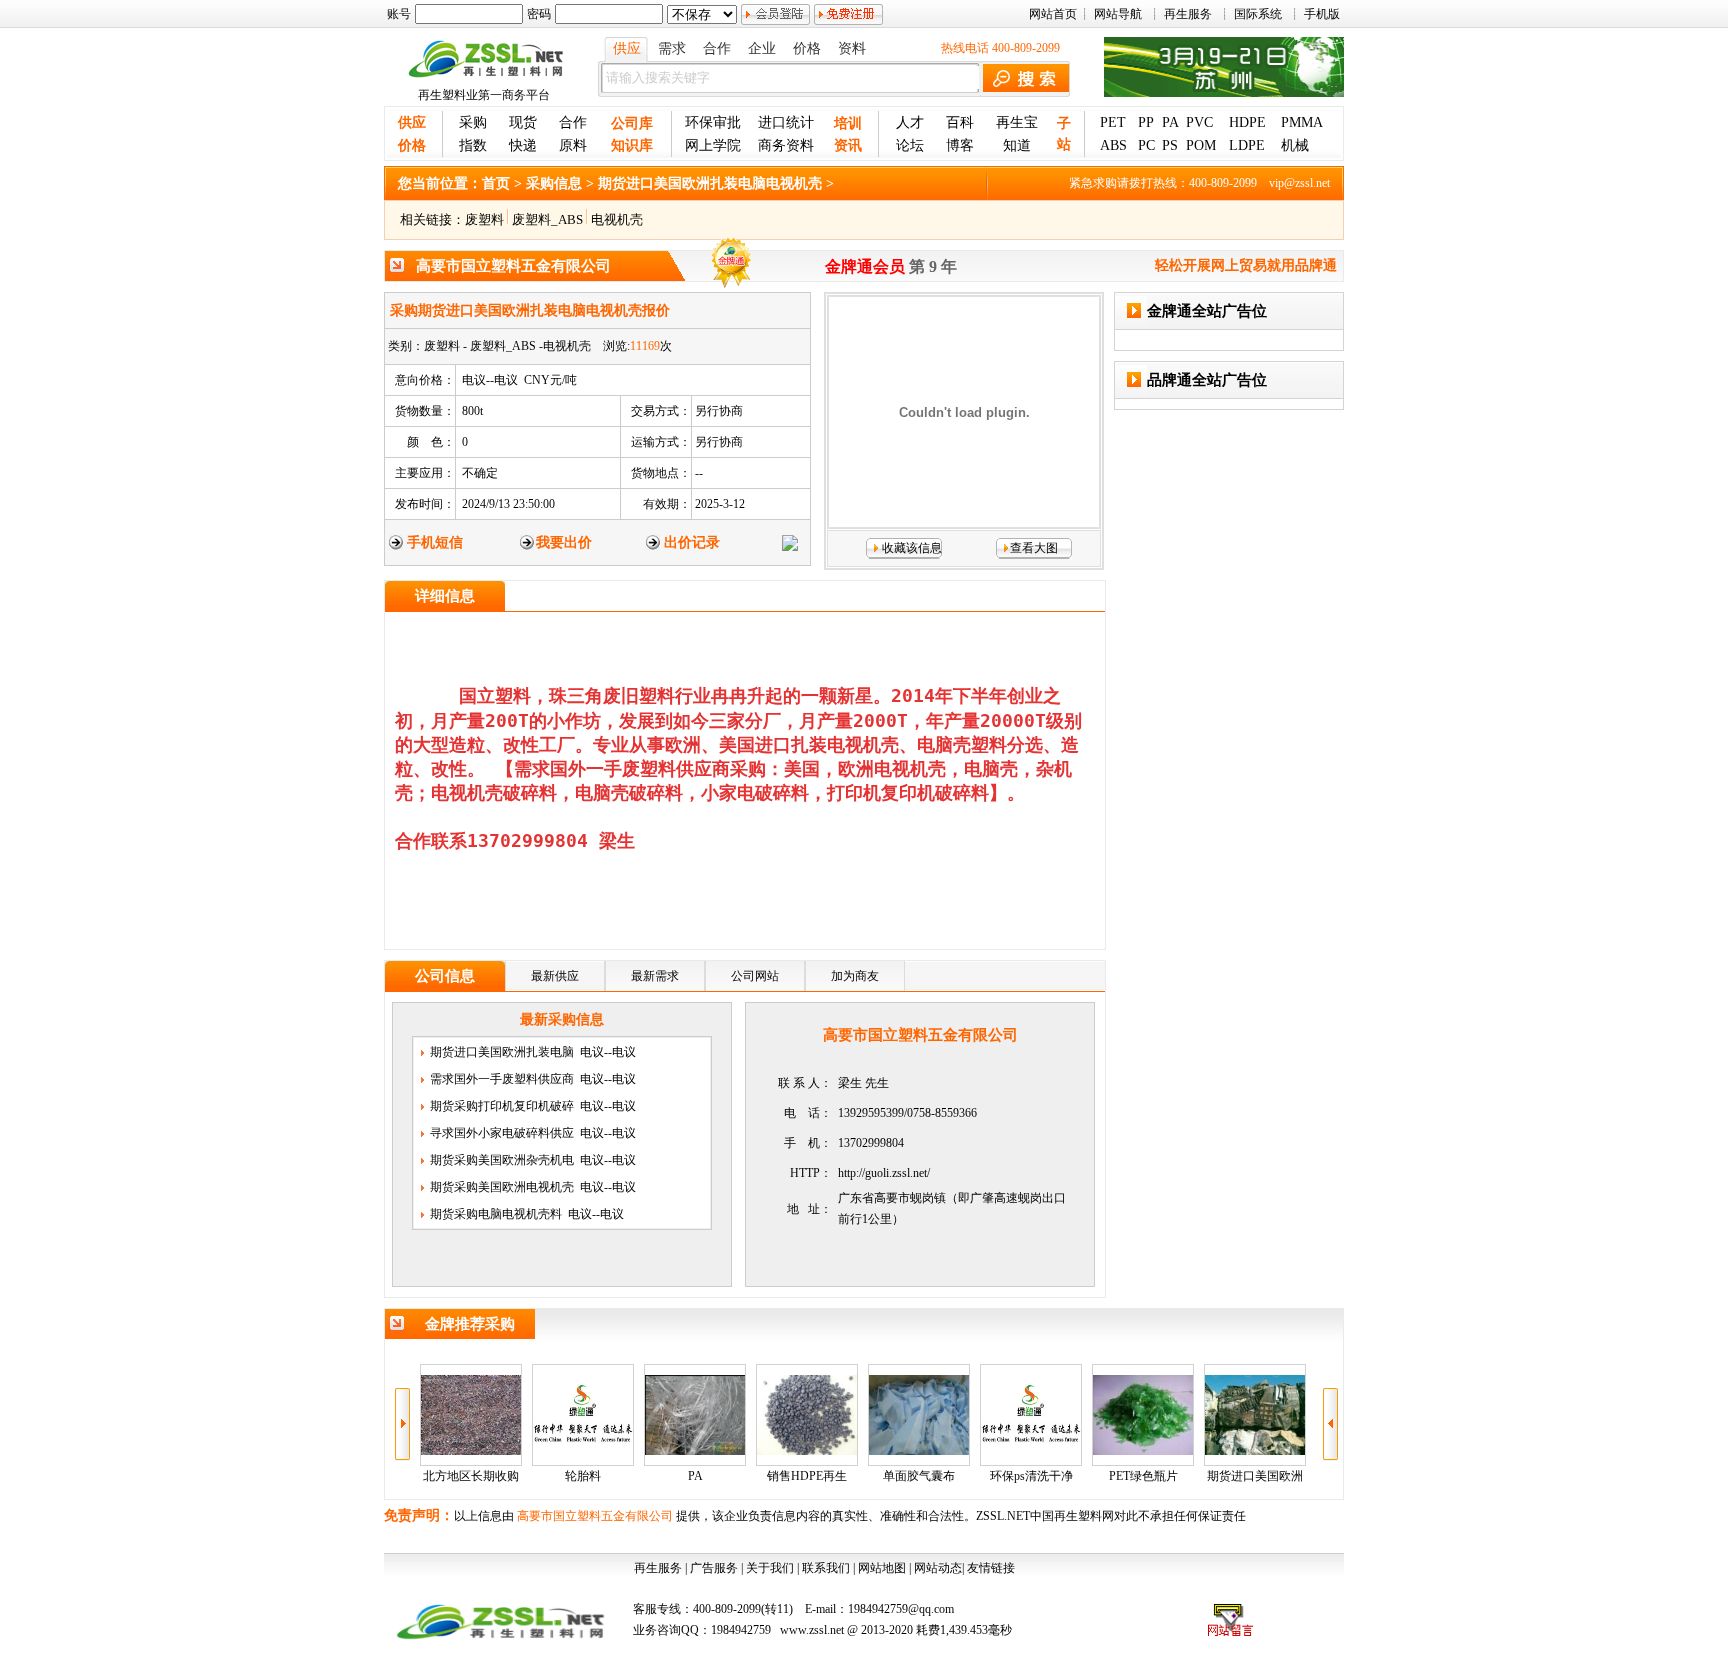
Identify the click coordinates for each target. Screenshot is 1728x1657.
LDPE (1247, 145)
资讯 (848, 145)
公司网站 (755, 976)
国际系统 (1258, 14)
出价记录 (692, 542)
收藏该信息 (912, 548)
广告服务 (714, 1568)
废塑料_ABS (547, 219)
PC (1146, 145)
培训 (848, 123)
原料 (573, 145)
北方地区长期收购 (471, 1476)
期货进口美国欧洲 (1255, 1476)
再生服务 (1188, 14)
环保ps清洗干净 (1031, 1476)
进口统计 (786, 122)
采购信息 (554, 183)
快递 (523, 145)
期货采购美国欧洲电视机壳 (502, 1187)
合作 (717, 48)
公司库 (632, 123)
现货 (523, 122)
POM (1201, 145)
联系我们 (826, 1568)
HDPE (1247, 122)
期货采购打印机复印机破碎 (502, 1106)
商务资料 (786, 145)
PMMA (1302, 122)
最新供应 (555, 976)
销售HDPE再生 (807, 1476)
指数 (473, 145)
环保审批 (713, 122)
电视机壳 (617, 219)
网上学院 (713, 145)
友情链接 (991, 1568)
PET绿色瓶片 (1143, 1476)
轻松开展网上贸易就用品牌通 (1246, 265)
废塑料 (484, 219)
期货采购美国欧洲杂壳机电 (502, 1160)
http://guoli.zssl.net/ (884, 1173)
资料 (852, 48)
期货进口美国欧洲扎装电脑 (502, 1052)
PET (1113, 122)
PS (1170, 145)
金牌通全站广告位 (1207, 311)
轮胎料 (583, 1476)
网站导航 (1118, 14)
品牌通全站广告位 (1207, 380)
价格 (807, 48)
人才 (910, 122)
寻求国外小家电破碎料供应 (502, 1133)
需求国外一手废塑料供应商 (502, 1079)
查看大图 (1034, 548)
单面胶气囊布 (919, 1476)
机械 (1295, 145)
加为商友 (855, 976)
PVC (1199, 122)
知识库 (632, 145)
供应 (627, 48)
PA (1170, 122)
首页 (496, 183)
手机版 (1322, 14)
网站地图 (882, 1568)
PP (1146, 122)
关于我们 (770, 1568)
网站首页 (1053, 14)
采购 (473, 122)
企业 (762, 48)
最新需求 (655, 976)
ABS (1113, 145)
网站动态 (938, 1568)
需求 (672, 48)
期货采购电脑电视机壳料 (496, 1214)
